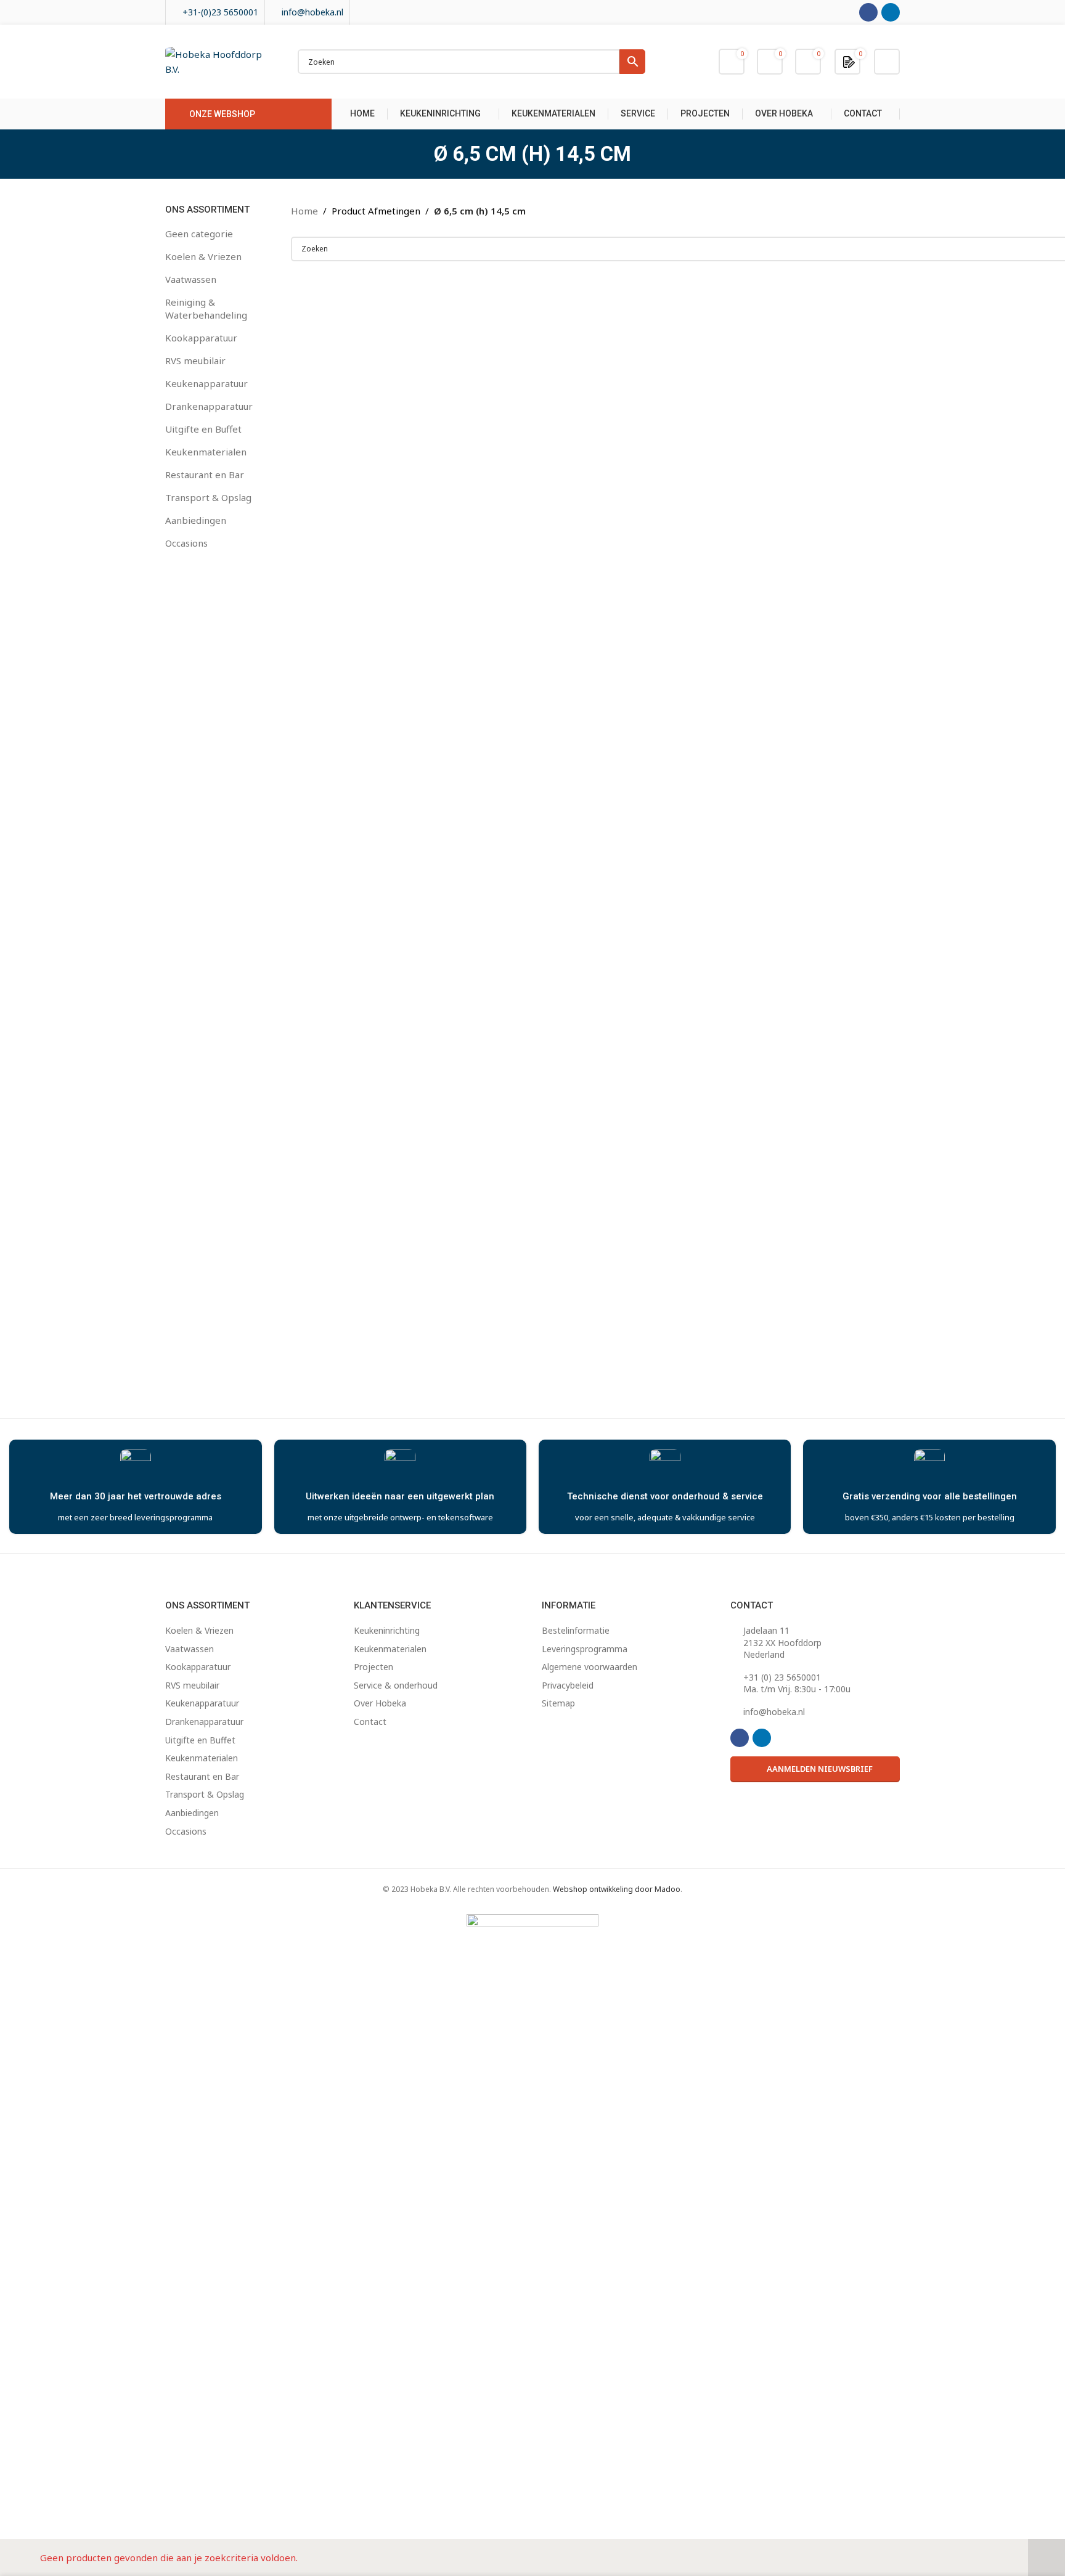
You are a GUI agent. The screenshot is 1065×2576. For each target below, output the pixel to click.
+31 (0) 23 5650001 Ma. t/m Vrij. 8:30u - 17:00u (797, 1683)
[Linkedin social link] (891, 12)
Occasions (186, 543)
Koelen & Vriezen (203, 256)
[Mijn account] (887, 62)
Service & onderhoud (396, 1685)
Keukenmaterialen (206, 452)
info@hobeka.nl (312, 12)
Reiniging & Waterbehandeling (206, 308)
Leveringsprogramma (585, 1649)
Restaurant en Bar (205, 475)
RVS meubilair (195, 361)
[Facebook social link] (868, 12)
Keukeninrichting (387, 1630)
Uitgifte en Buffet (203, 429)
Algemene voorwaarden (590, 1667)
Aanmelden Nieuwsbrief (820, 1769)
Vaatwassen (191, 279)
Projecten (373, 1667)
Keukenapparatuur (206, 383)
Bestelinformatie (576, 1630)
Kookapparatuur (201, 338)
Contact (370, 1722)
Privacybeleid (568, 1685)
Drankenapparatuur (209, 406)
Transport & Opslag (208, 497)
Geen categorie (199, 234)
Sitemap (558, 1703)
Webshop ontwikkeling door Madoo (617, 1889)
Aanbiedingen (196, 520)
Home (304, 211)
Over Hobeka (380, 1703)
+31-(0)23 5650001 (220, 12)
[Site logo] (219, 60)
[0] (849, 61)
